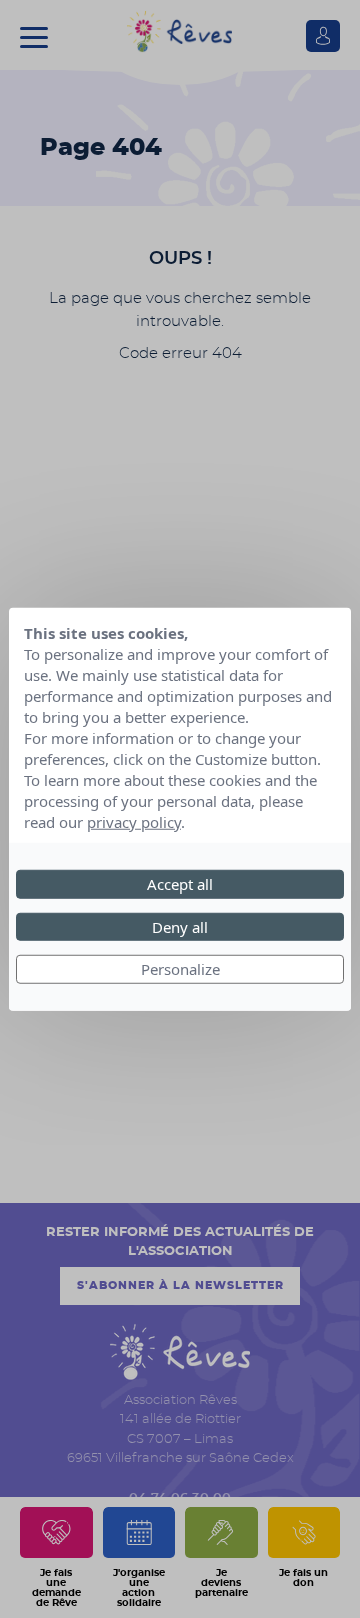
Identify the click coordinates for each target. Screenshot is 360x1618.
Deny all (180, 926)
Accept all (180, 884)
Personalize (180, 969)
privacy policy (134, 822)
